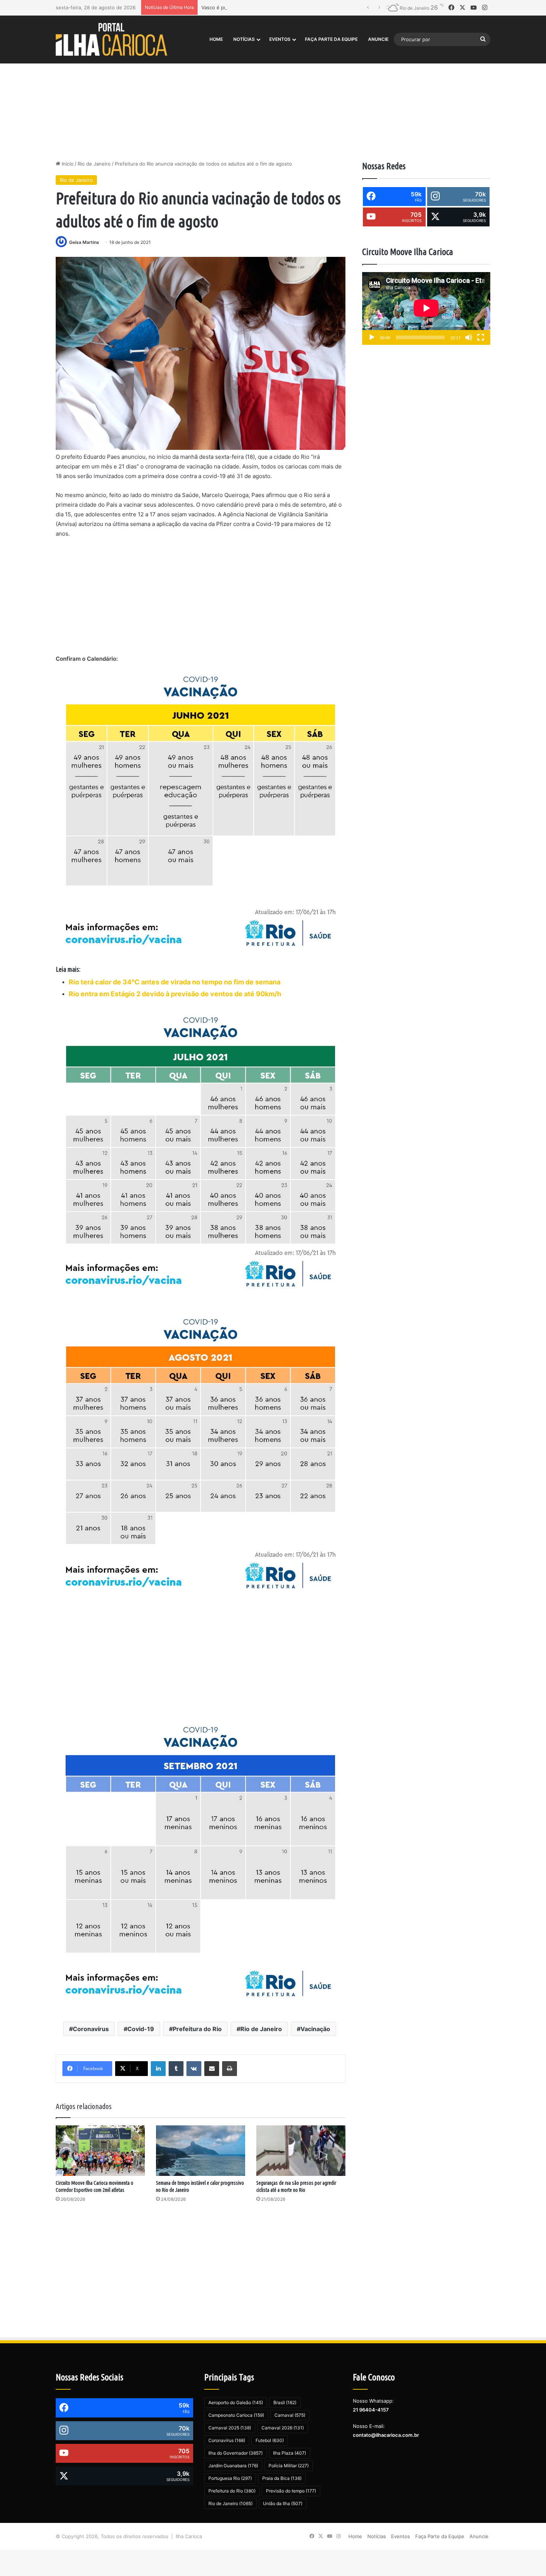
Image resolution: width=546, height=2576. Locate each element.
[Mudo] (469, 337)
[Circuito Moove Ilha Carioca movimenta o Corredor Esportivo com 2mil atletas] (100, 2150)
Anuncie (378, 39)
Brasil (285, 2402)
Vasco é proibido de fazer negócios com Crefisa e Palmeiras (271, 7)
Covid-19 (141, 2029)
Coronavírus (91, 2029)
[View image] (201, 353)
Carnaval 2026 (283, 2428)
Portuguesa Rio (230, 2478)
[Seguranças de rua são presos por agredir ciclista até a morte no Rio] (301, 2150)
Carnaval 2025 (230, 2428)
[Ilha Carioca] (111, 39)
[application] (426, 309)
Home (216, 39)
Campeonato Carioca (236, 2415)
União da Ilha (283, 2503)
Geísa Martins (84, 242)
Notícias (244, 39)
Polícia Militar (289, 2466)
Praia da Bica (282, 2478)
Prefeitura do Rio (197, 2029)
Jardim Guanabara (233, 2466)
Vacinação (315, 2029)
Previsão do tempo (291, 2491)
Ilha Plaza (290, 2453)
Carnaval (290, 2415)
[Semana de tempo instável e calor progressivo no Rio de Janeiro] (201, 2150)
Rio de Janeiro (94, 164)
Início (67, 164)
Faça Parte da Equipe (331, 39)
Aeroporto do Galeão (236, 2402)
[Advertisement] (273, 97)
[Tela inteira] (481, 337)
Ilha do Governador (235, 2453)
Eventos (280, 39)
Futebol (270, 2440)
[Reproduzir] (372, 337)
